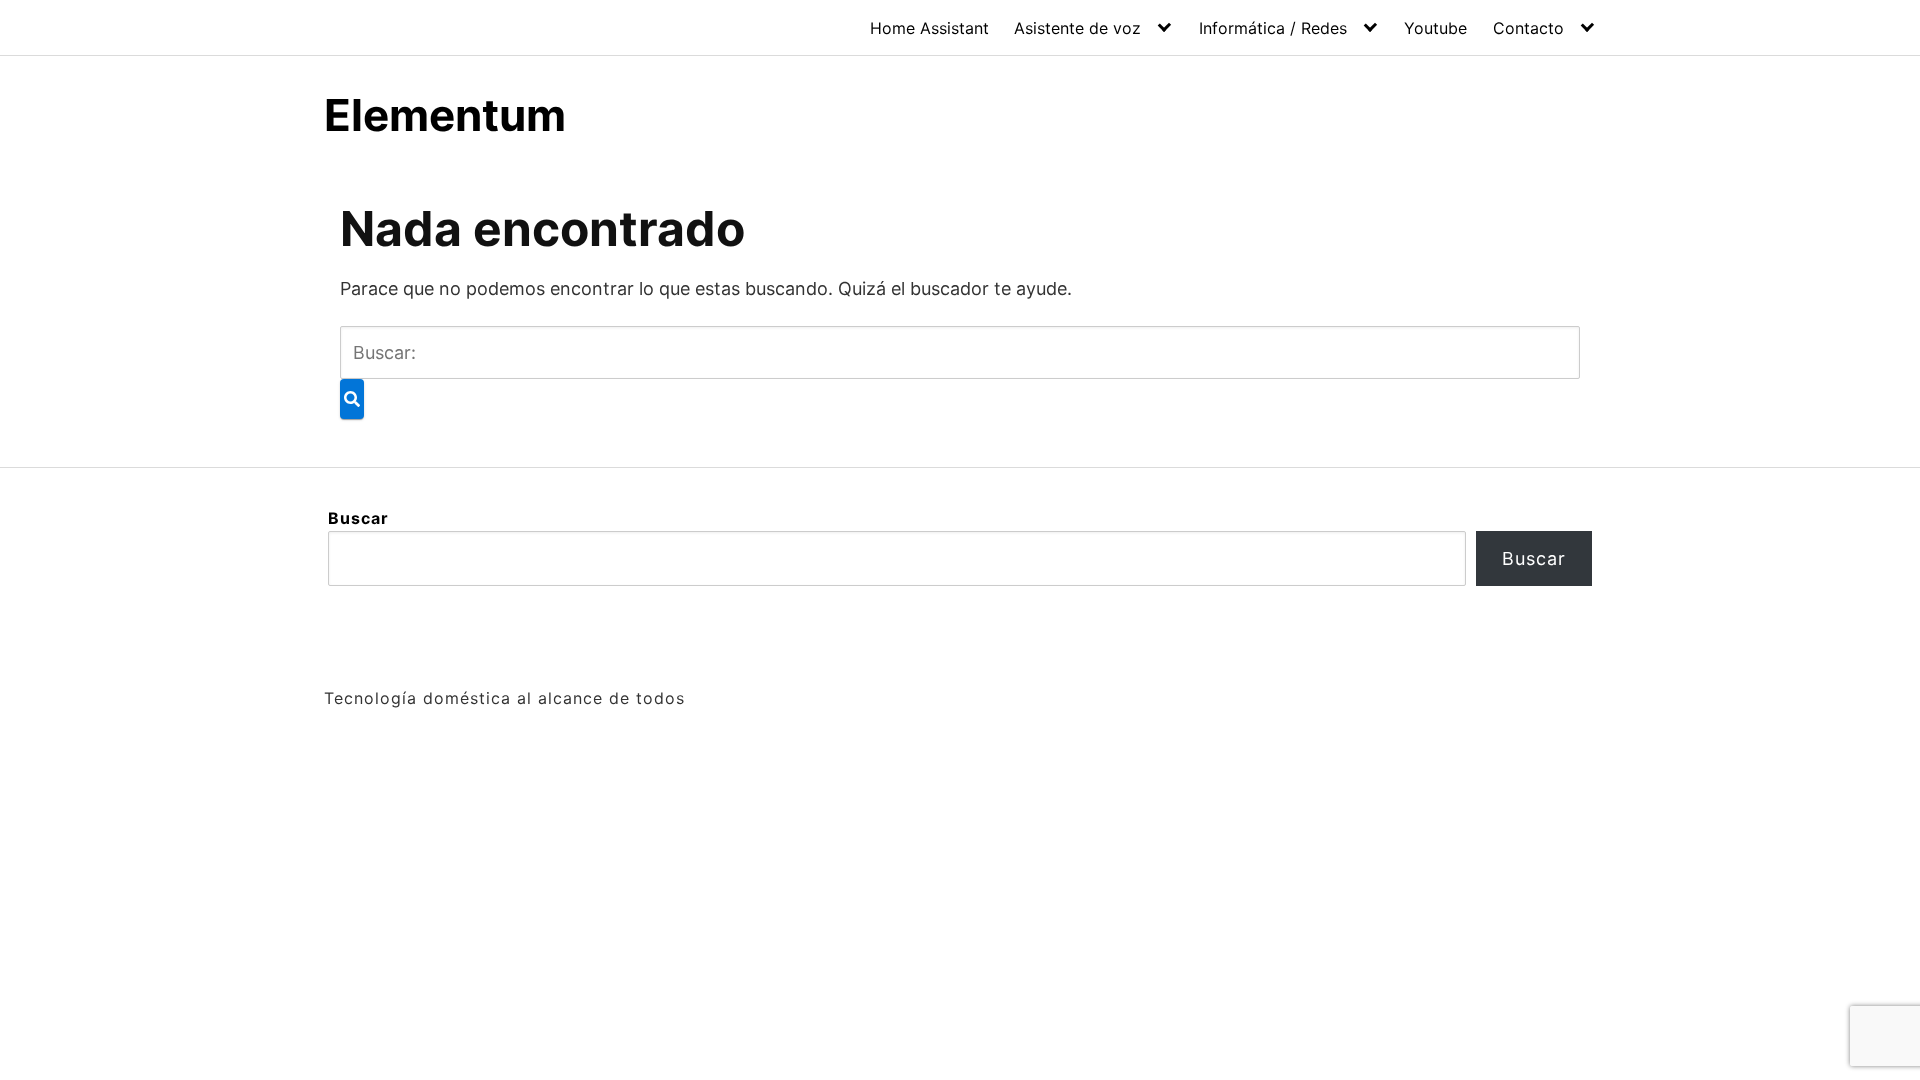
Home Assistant (929, 28)
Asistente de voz (1077, 28)
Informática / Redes (1273, 28)
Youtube (1435, 28)
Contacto (1528, 28)
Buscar (358, 518)
